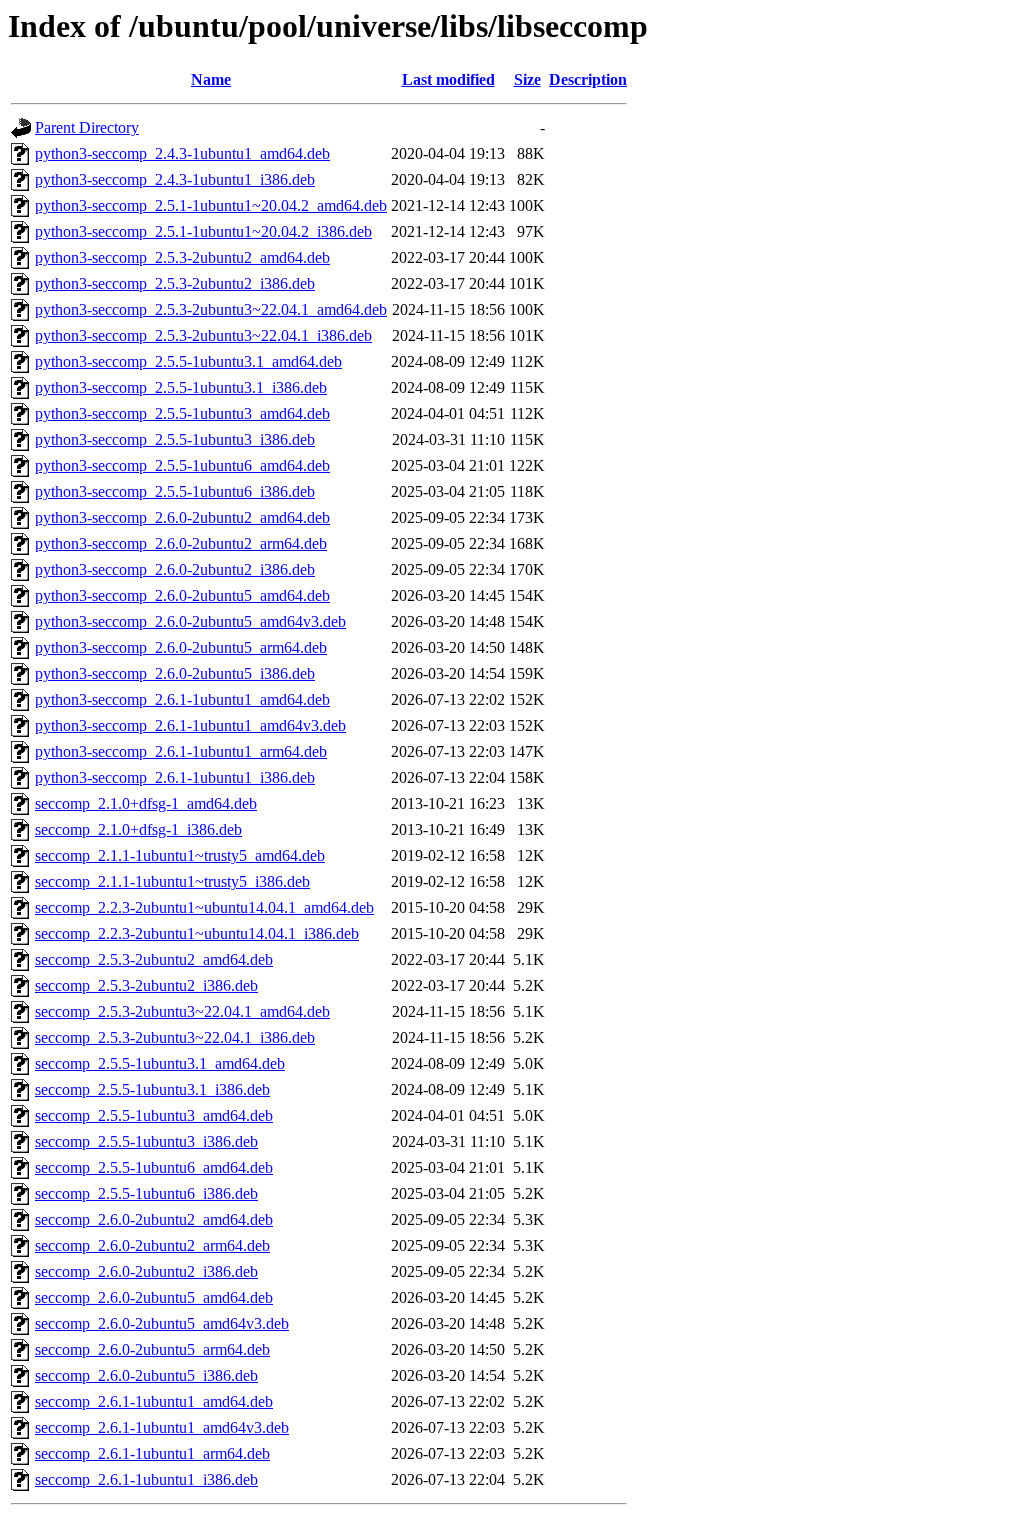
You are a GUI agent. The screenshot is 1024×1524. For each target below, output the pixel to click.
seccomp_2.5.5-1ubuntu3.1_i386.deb (152, 1089)
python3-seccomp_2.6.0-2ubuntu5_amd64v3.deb (190, 621)
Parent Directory (87, 127)
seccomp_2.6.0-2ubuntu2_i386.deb (146, 1271)
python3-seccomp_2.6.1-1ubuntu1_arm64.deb (181, 751)
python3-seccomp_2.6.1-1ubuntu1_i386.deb (175, 777)
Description (588, 79)
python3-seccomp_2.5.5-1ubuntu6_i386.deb (175, 491)
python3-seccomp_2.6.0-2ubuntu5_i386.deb (175, 673)
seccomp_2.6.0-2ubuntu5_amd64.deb (154, 1297)
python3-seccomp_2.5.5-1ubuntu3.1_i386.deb (181, 387)
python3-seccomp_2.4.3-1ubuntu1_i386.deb (175, 179)
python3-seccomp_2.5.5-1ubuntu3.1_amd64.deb (188, 361)
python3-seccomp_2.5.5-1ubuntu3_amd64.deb (182, 413)
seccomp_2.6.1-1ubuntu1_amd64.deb (154, 1401)
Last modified (448, 79)
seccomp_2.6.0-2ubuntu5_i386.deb (146, 1375)
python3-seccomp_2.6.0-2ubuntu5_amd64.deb (182, 595)
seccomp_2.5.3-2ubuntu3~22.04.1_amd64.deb (182, 1011)
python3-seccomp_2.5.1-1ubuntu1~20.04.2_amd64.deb (211, 205)
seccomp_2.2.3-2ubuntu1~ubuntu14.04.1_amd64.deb (204, 907)
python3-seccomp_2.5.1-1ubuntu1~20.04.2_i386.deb (203, 231)
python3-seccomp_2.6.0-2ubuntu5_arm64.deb (181, 647)
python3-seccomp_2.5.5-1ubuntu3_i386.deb (175, 439)
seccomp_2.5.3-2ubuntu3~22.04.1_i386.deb (175, 1037)
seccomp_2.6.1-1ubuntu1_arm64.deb (152, 1453)
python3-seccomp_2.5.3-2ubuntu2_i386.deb (175, 283)
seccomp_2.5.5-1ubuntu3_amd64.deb (154, 1115)
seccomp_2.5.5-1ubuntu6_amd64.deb (154, 1167)
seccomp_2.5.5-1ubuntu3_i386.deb (146, 1141)
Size (527, 79)
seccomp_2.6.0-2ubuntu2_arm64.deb (152, 1245)
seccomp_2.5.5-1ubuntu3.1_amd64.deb (160, 1063)
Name (211, 79)
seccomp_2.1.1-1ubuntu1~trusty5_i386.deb (172, 881)
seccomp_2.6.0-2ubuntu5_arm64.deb (152, 1349)
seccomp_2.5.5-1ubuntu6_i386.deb (146, 1193)
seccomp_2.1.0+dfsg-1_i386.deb (138, 829)
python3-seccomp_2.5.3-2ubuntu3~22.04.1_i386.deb (203, 335)
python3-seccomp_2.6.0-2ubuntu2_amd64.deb (182, 517)
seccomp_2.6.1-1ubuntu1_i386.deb (146, 1479)
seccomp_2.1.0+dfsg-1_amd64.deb (146, 803)
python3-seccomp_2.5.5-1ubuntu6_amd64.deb (182, 465)
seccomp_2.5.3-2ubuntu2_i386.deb (146, 985)
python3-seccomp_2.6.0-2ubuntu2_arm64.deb (181, 543)
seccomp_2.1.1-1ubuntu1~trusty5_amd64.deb (180, 855)
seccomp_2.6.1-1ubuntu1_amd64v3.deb (162, 1427)
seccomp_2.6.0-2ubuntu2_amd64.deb (154, 1219)
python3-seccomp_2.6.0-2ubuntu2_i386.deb (175, 569)
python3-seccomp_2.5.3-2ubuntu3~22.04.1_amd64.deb (211, 309)
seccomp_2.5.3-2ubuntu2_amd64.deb (154, 959)
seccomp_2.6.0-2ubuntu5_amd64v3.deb (162, 1323)
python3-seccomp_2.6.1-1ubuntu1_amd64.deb (182, 699)
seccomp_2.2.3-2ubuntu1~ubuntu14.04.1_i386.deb (197, 933)
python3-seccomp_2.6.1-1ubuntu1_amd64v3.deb (190, 725)
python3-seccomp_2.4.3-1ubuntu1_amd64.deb (182, 153)
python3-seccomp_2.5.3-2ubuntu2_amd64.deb (182, 257)
